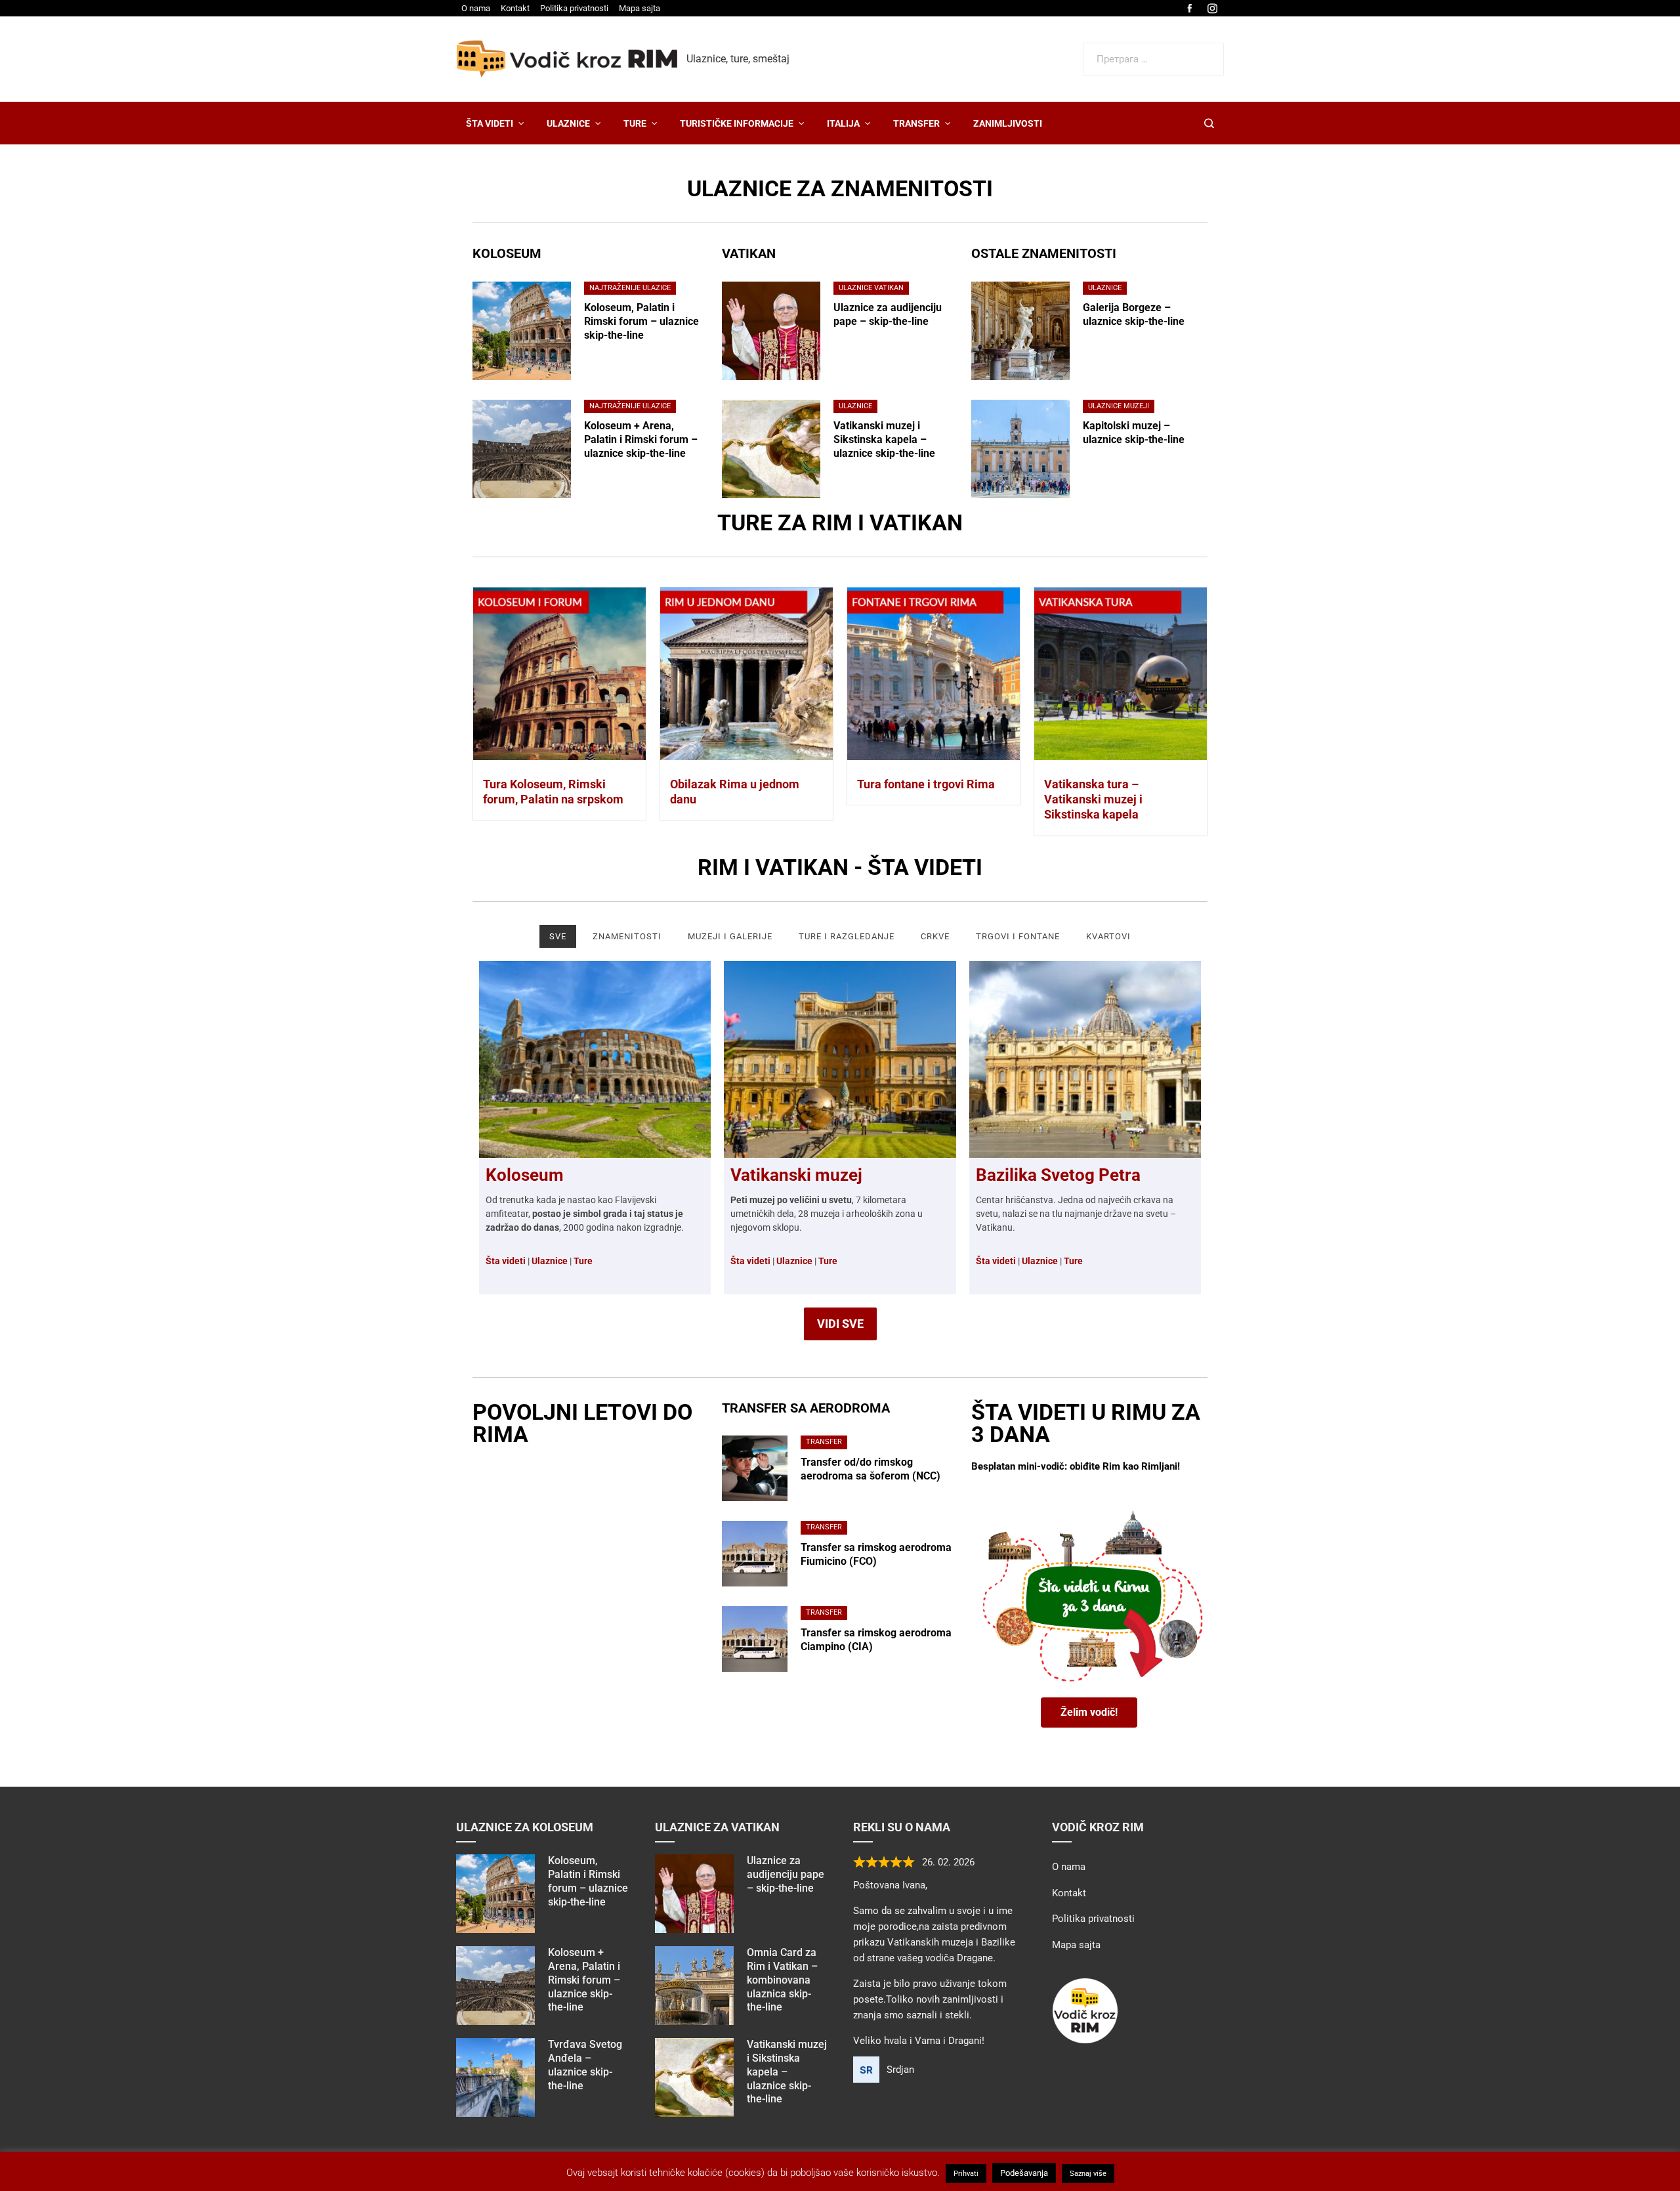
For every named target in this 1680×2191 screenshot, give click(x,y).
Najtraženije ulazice (630, 288)
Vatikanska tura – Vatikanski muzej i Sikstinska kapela (1093, 799)
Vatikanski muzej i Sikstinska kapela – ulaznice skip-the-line (884, 439)
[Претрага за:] (1153, 51)
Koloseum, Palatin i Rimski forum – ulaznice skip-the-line (641, 321)
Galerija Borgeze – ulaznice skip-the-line (1134, 314)
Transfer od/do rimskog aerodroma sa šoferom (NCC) (871, 1469)
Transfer (824, 1442)
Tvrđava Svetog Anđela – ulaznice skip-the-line (585, 2065)
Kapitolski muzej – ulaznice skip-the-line (1134, 433)
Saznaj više (1088, 2174)
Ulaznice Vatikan (871, 288)
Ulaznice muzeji (1119, 406)
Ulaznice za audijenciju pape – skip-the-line (888, 314)
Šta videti (750, 1261)
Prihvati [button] (966, 2174)
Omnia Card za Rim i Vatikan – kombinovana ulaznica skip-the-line (782, 1980)
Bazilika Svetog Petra (1058, 1175)
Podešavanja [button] (1024, 2173)
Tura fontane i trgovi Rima (926, 784)
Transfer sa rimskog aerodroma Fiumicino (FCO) (876, 1554)
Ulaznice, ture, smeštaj (738, 59)
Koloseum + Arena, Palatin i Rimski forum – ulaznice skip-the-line (641, 439)
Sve (558, 936)
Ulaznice (855, 406)
